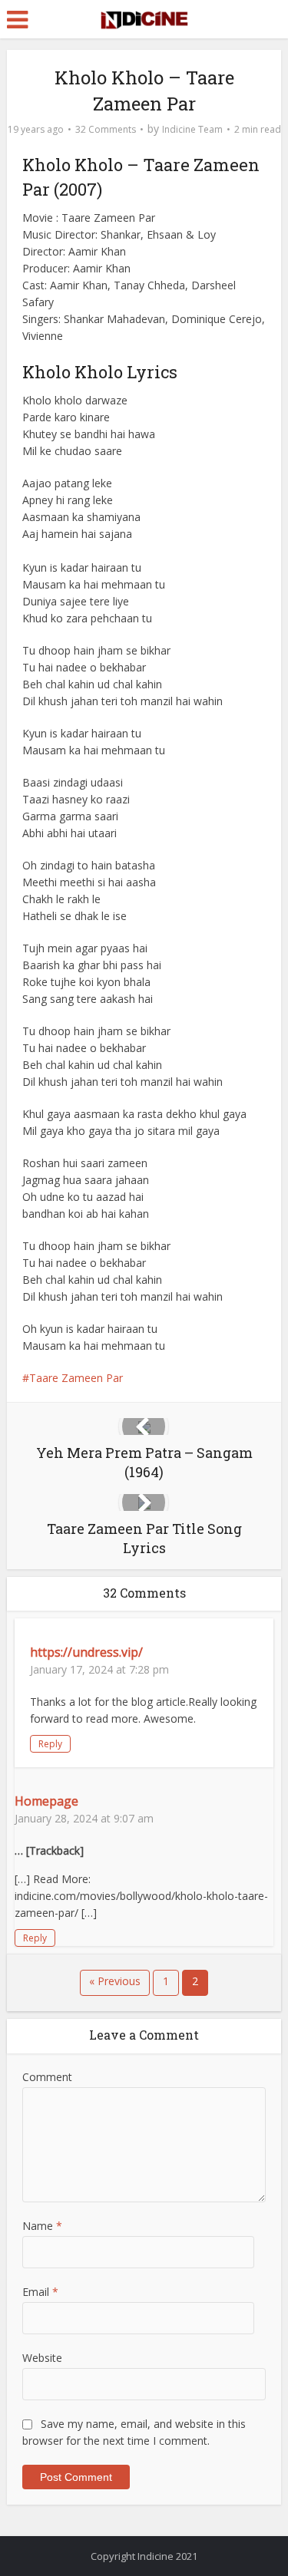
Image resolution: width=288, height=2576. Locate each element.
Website (42, 2358)
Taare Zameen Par (76, 1378)
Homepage (46, 1801)
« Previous (115, 1981)
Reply (50, 1744)
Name (42, 2226)
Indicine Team (192, 129)
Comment (47, 2077)
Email (40, 2292)
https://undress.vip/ (86, 1652)
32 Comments (106, 129)
